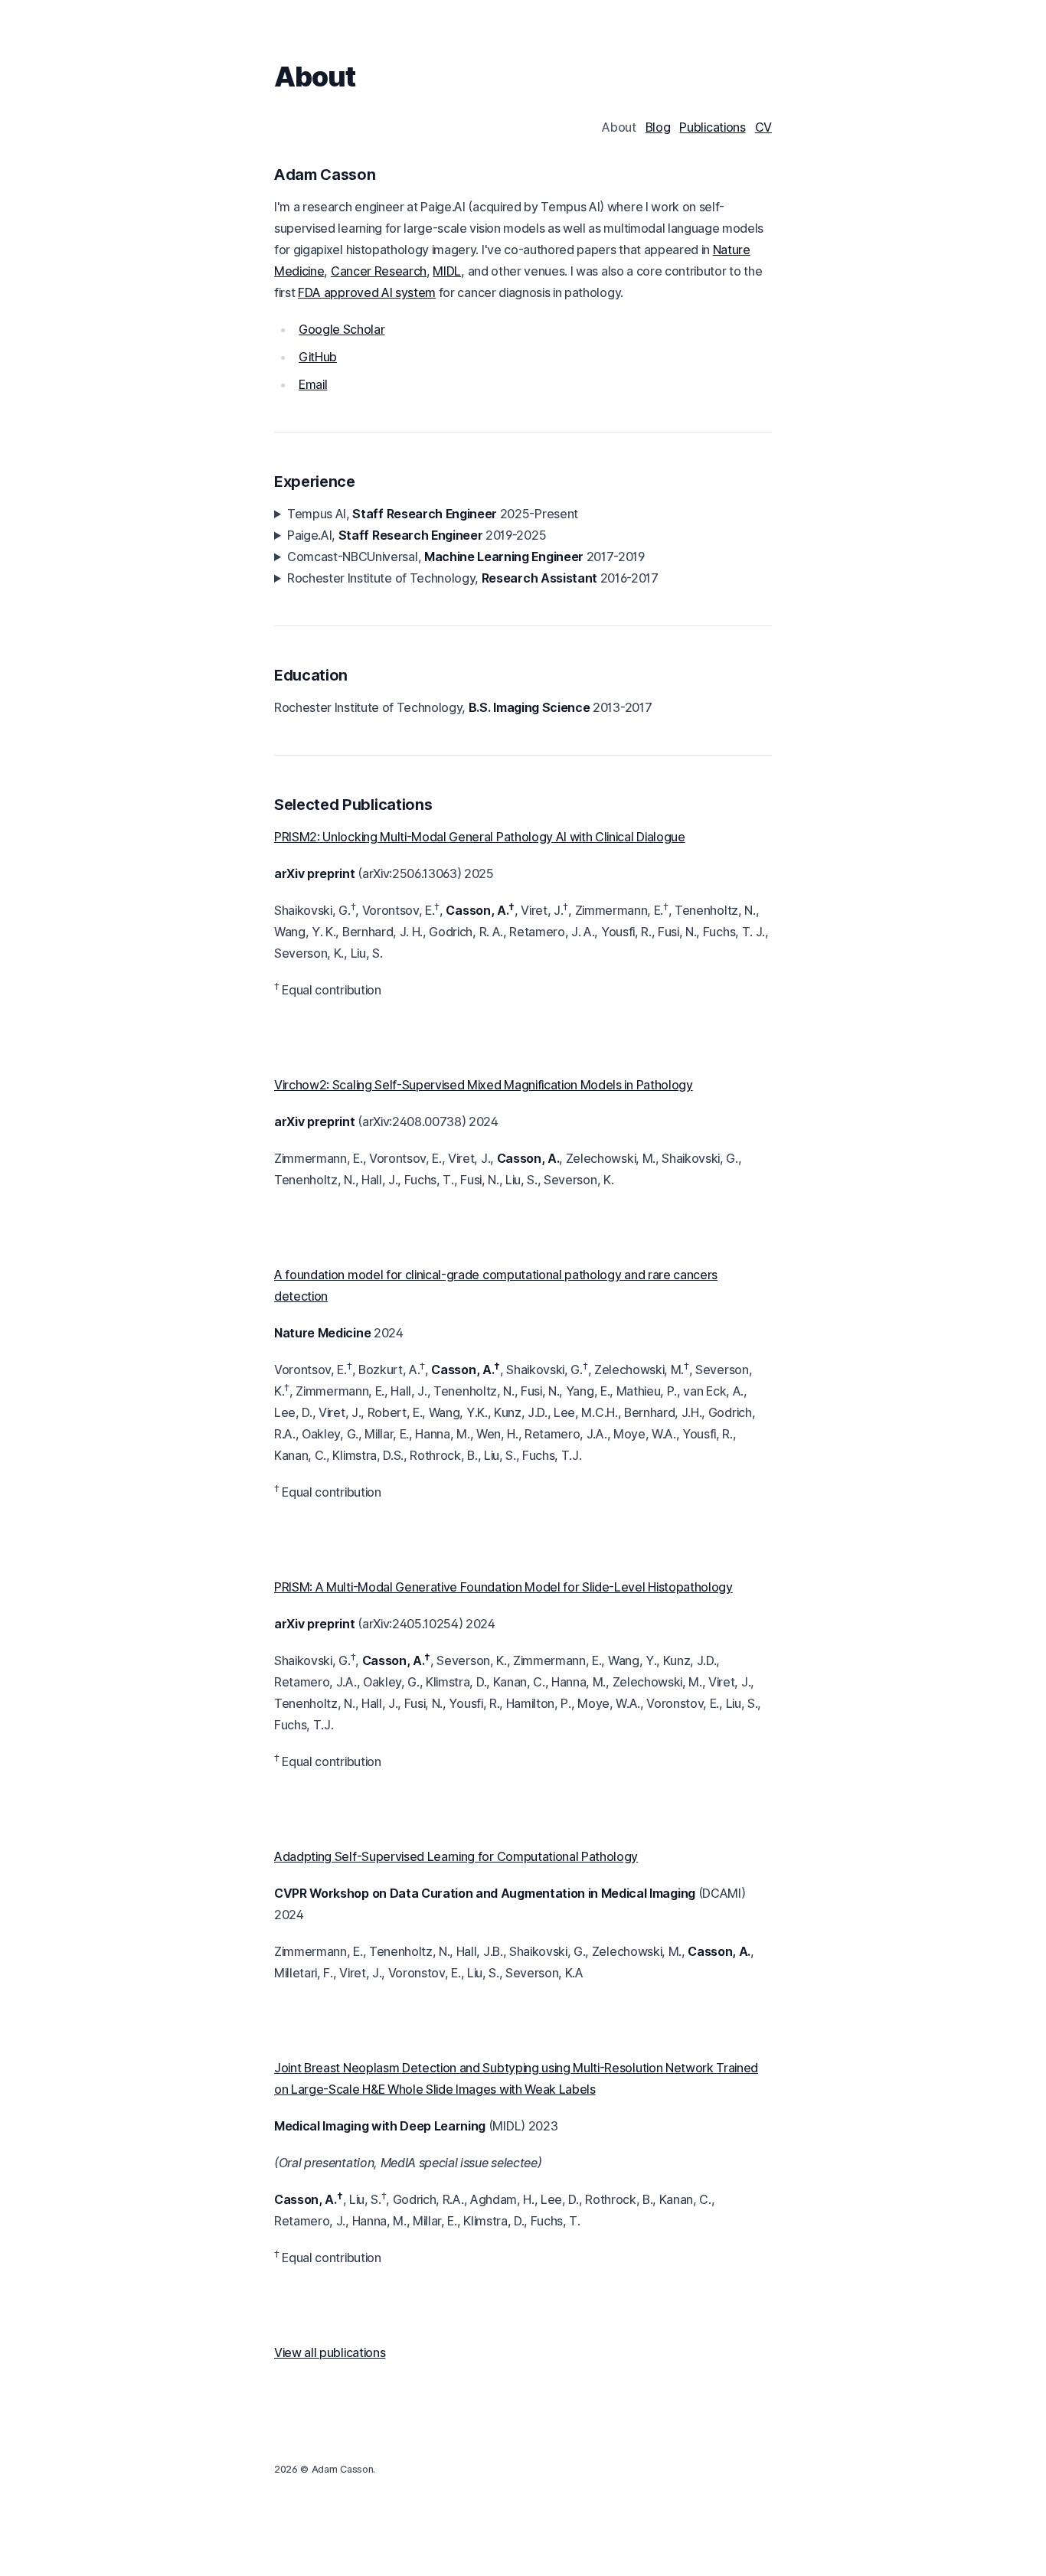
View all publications (330, 2352)
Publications (712, 127)
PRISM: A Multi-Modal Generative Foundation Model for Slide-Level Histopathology (503, 1587)
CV (763, 127)
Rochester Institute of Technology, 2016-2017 (473, 578)
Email (313, 384)
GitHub (318, 357)
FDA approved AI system (367, 292)
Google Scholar (342, 329)
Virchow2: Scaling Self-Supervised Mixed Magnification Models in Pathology (484, 1085)
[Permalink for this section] (386, 175)
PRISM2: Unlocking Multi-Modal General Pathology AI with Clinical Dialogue (480, 837)
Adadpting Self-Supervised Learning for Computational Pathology (456, 1856)
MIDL (447, 271)
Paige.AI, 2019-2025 (417, 535)
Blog (658, 127)
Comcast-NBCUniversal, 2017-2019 (466, 557)
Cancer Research (379, 271)
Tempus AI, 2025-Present (433, 514)
